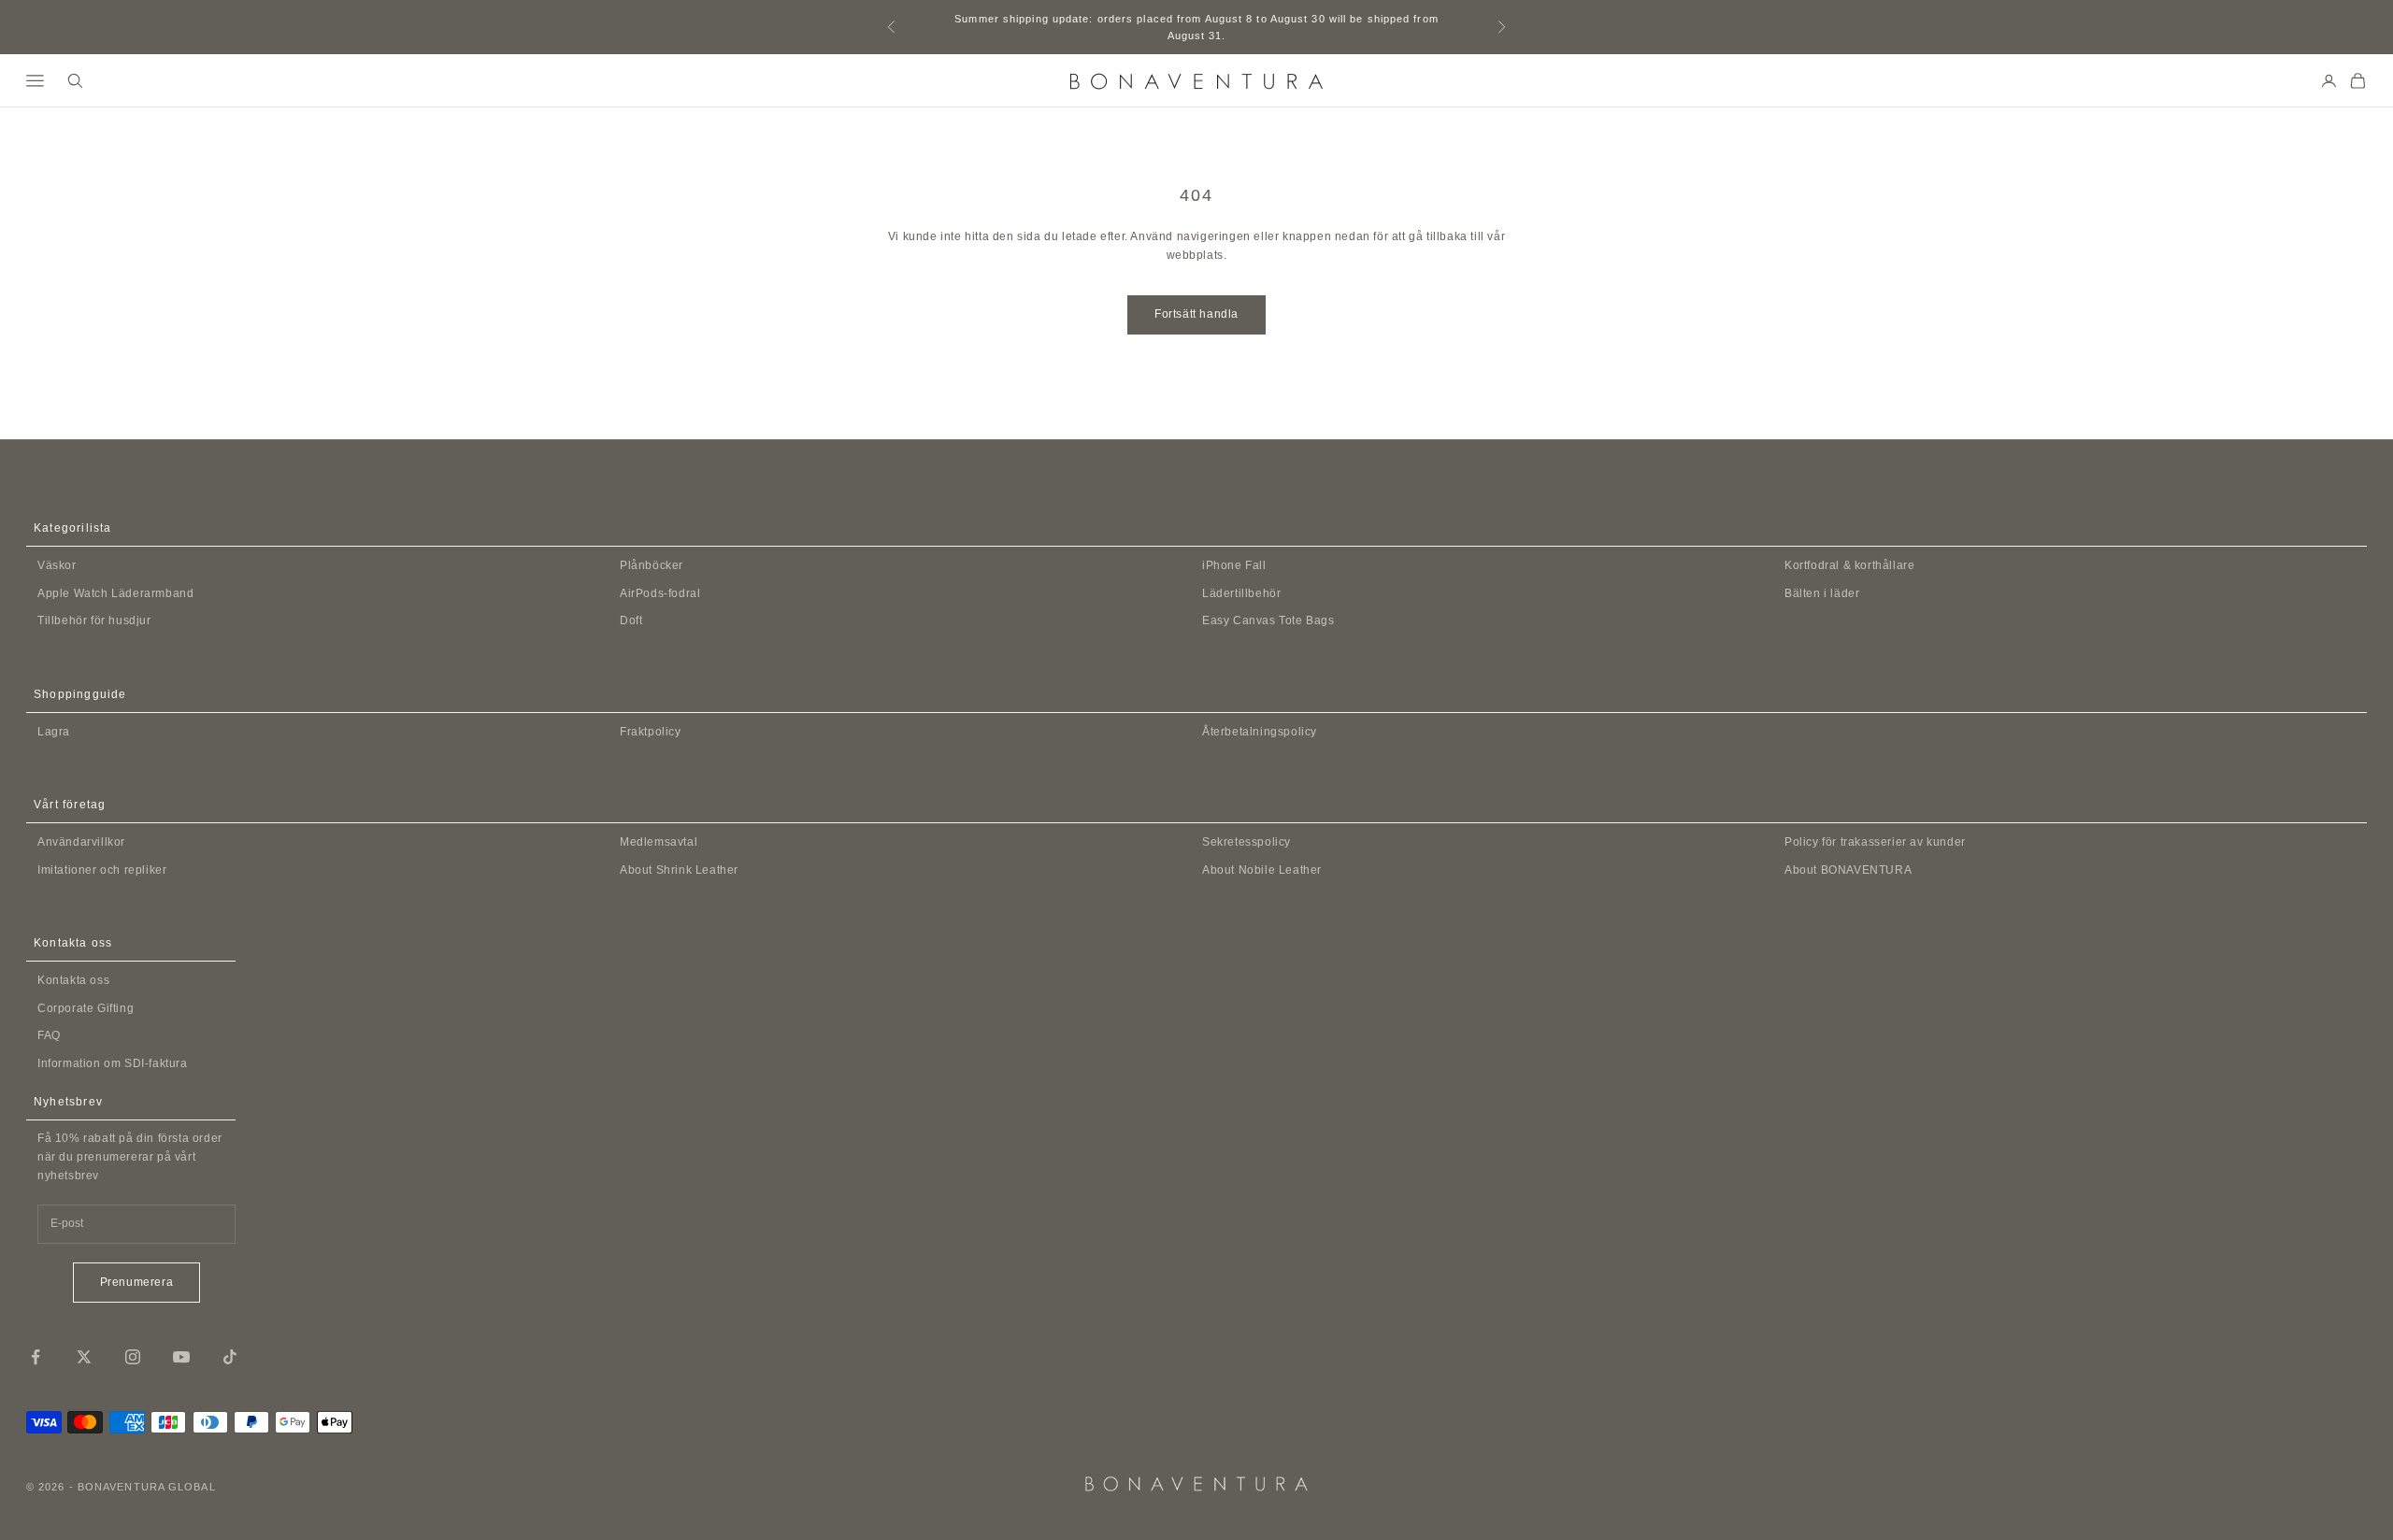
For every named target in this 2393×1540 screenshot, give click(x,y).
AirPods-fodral (660, 593)
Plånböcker (652, 565)
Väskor (57, 565)
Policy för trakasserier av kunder (1875, 842)
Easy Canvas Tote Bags (1268, 620)
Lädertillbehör (1241, 593)
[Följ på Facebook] (36, 1357)
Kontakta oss (73, 980)
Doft (631, 620)
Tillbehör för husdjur (94, 620)
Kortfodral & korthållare (1849, 565)
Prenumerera (137, 1282)
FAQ (49, 1035)
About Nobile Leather (1262, 870)
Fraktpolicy (651, 732)
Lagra (54, 732)
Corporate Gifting (86, 1008)
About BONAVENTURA (1848, 870)
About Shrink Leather (679, 870)
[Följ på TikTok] (230, 1357)
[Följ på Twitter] (84, 1357)
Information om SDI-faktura (113, 1063)
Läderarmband (115, 593)
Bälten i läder (1822, 593)
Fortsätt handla (1196, 314)
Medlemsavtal (659, 842)
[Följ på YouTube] (181, 1357)
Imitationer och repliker (102, 870)
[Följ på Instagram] (133, 1357)
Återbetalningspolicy (1260, 732)
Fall (1234, 565)
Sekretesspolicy (1247, 842)
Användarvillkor (81, 842)
